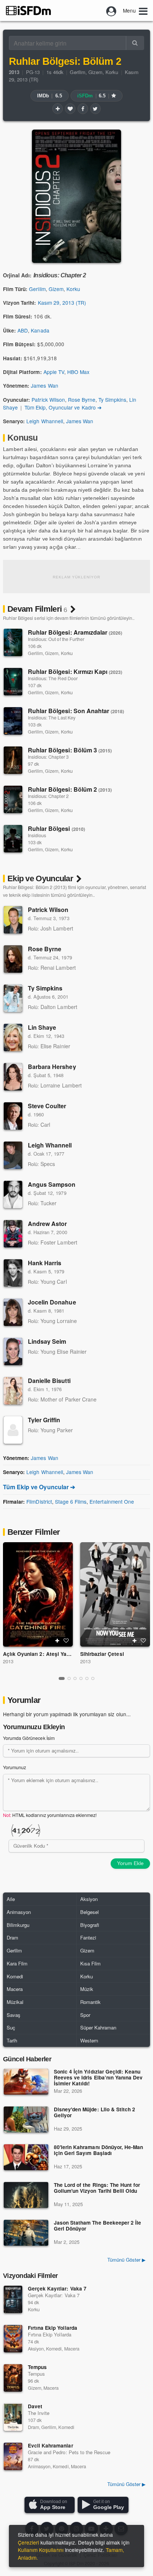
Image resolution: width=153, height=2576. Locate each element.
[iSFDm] (28, 10)
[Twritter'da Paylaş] (95, 108)
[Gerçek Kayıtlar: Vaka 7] (13, 2299)
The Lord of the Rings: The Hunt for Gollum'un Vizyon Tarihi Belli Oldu (97, 2188)
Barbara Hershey (52, 1067)
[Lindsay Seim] (13, 1352)
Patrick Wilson (48, 400)
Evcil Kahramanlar (51, 2445)
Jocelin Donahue (52, 1302)
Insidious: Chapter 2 (48, 796)
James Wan (44, 385)
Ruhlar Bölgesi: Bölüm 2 (70, 789)
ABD (23, 330)
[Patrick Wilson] (13, 920)
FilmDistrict (39, 1501)
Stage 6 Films (71, 1501)
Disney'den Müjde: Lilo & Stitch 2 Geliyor (95, 2113)
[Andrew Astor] (13, 1234)
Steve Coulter (47, 1106)
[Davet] (13, 2417)
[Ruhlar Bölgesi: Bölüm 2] (13, 799)
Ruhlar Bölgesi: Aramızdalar (75, 632)
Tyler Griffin (44, 1420)
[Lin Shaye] (13, 1038)
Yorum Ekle (130, 1863)
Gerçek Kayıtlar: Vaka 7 (57, 2288)
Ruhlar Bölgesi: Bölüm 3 (70, 750)
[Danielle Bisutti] (13, 1391)
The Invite (39, 2413)
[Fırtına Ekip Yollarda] (13, 2339)
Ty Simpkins (112, 400)
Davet (35, 2406)
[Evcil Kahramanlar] (13, 2456)
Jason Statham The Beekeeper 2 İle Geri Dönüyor (97, 2226)
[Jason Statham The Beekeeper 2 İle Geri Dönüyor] (26, 2233)
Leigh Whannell (45, 421)
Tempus (37, 2367)
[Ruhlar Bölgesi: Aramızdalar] (13, 642)
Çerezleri (28, 2542)
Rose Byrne (82, 400)
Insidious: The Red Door (53, 678)
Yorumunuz (14, 1767)
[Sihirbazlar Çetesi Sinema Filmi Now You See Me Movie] (115, 1594)
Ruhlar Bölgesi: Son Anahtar (76, 711)
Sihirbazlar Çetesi (102, 1654)
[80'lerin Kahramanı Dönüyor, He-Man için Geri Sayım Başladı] (26, 2157)
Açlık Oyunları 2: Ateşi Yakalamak (45, 1654)
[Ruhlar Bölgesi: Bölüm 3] (13, 760)
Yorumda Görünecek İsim (29, 1738)
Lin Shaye (42, 1027)
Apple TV (54, 372)
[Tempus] (13, 2378)
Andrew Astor (47, 1224)
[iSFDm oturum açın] (111, 10)
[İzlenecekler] (58, 108)
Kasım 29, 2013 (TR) (62, 303)
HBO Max (78, 372)
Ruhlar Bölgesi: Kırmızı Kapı (75, 671)
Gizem (95, 72)
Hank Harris (45, 1263)
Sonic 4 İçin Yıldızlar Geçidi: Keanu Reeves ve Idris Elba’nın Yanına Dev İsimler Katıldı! (98, 2078)
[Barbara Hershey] (13, 1077)
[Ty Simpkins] (13, 998)
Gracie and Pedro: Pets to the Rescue (69, 2452)
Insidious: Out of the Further (56, 639)
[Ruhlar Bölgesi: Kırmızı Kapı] (13, 682)
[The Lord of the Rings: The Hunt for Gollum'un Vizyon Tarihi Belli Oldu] (26, 2195)
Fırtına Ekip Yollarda (53, 2328)
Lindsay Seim (47, 1341)
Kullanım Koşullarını (41, 2550)
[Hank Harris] (13, 1273)
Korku (112, 72)
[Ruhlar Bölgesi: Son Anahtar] (13, 721)
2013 (8, 1661)
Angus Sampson (52, 1184)
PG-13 (33, 72)
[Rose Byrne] (13, 959)
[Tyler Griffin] (13, 1430)
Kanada (40, 330)
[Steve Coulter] (13, 1116)
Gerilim (77, 72)
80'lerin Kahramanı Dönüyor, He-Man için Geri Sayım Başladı (98, 2150)
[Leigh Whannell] (13, 1155)
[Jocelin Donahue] (13, 1312)
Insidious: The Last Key (52, 718)
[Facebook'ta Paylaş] (83, 108)
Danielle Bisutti (49, 1381)
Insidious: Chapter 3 (48, 757)
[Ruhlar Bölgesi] (13, 839)
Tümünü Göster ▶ (126, 2260)
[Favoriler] (70, 108)
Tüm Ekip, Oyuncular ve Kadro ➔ (63, 407)
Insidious (37, 835)
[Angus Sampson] (13, 1195)
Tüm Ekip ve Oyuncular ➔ (39, 1487)
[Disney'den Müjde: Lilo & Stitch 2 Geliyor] (26, 2119)
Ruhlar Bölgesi (56, 828)
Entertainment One (112, 1501)
